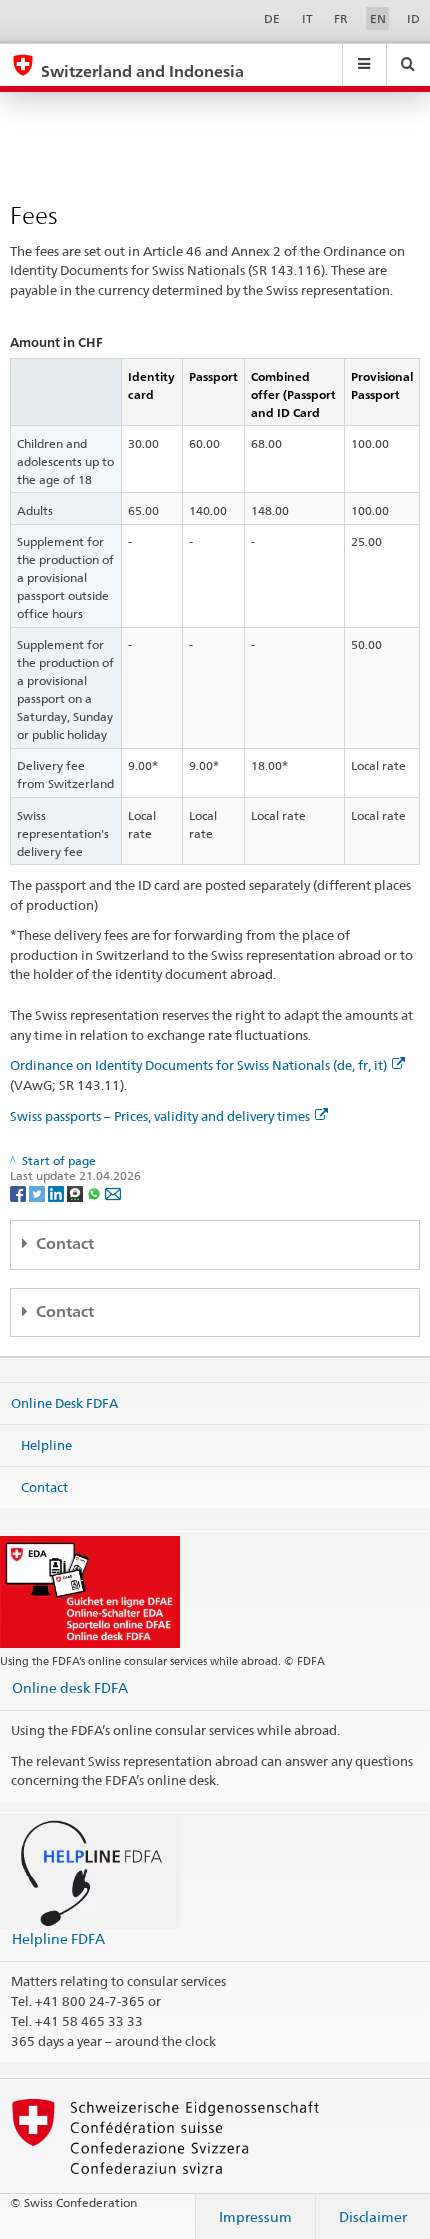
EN (378, 18)
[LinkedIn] (57, 1192)
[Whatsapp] (95, 1192)
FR (341, 18)
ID (413, 18)
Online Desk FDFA (64, 1403)
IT (307, 18)
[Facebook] (19, 1192)
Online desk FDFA (70, 1687)
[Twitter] (38, 1192)
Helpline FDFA (58, 1938)
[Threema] (76, 1192)
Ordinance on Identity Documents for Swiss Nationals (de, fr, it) (198, 1065)
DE (272, 18)
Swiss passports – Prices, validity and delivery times (160, 1116)
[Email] (113, 1192)
